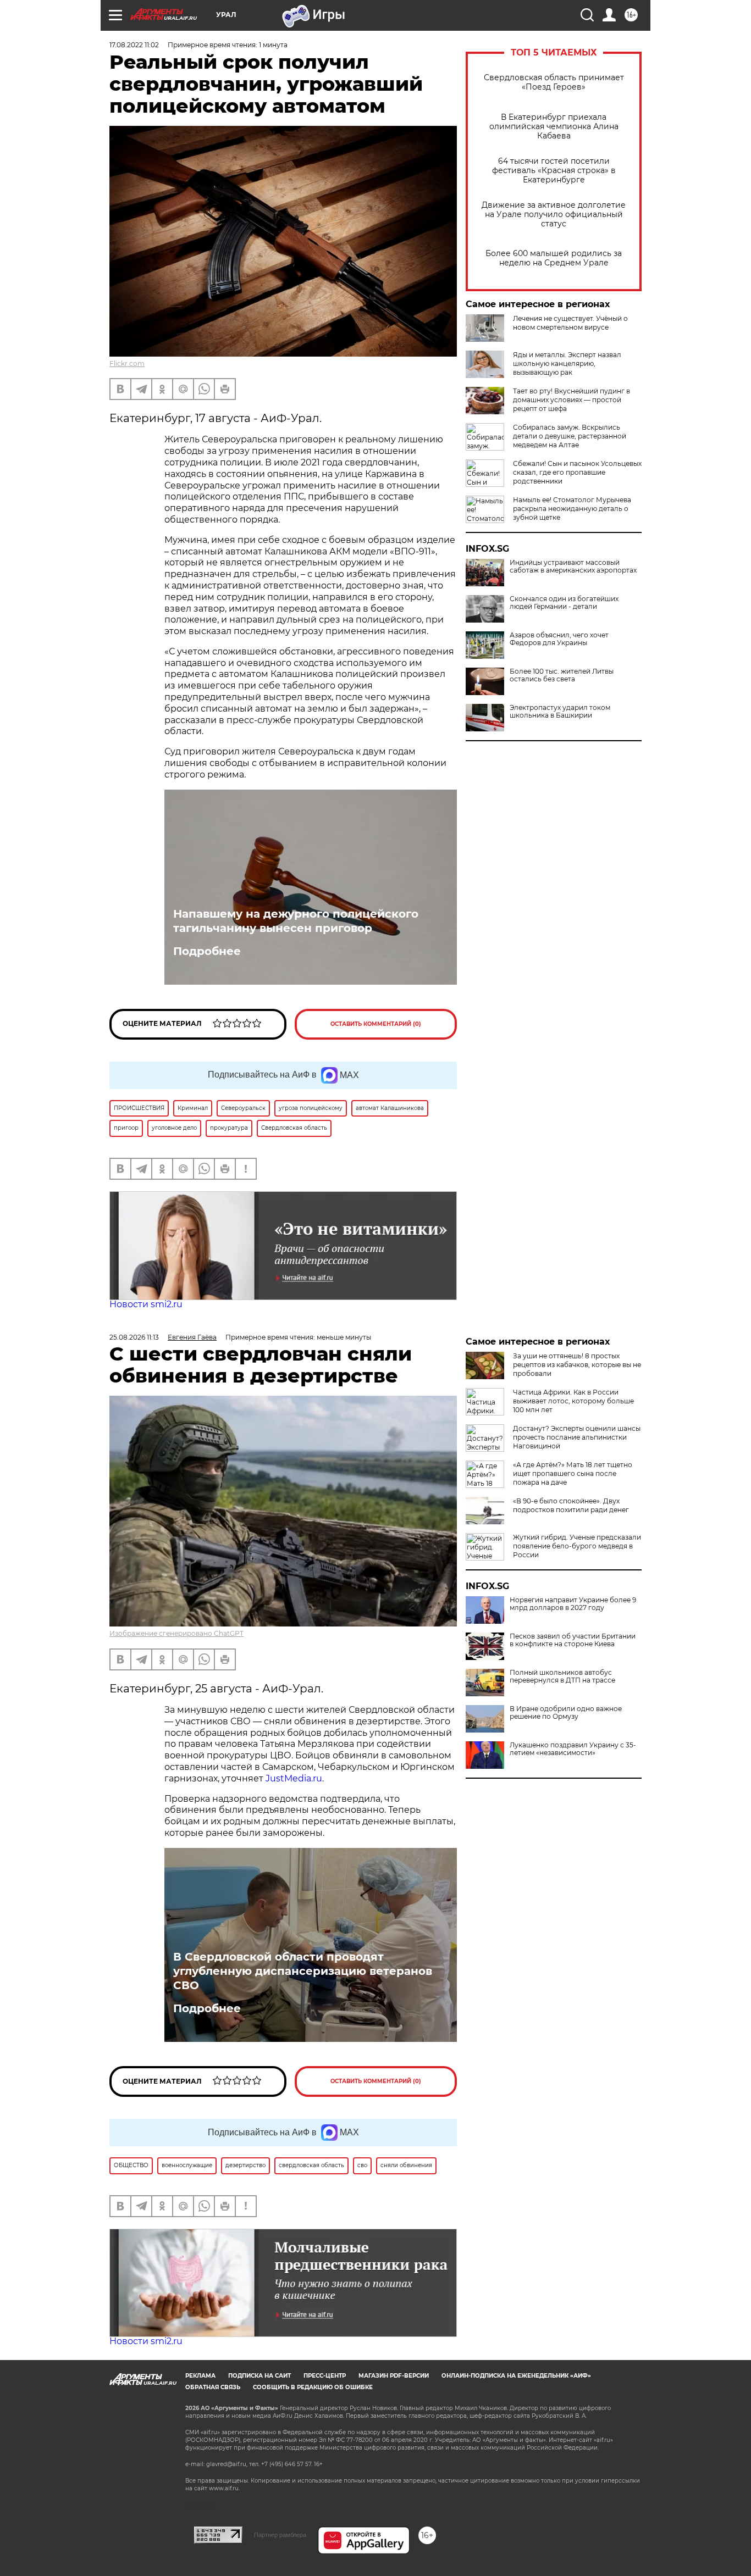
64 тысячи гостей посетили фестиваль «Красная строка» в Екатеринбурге (554, 171)
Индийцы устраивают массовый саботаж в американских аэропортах (573, 567)
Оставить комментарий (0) (376, 1024)
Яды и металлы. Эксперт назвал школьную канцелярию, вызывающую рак (567, 363)
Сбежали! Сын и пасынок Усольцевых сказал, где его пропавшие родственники (577, 472)
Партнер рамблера (280, 2535)
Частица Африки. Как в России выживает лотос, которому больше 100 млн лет (573, 1401)
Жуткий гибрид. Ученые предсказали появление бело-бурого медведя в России (577, 1546)
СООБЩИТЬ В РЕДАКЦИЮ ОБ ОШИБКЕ (313, 2387)
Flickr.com (127, 363)
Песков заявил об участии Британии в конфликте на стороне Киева (573, 1640)
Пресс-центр (325, 2376)
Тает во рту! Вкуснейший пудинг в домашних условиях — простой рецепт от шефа (571, 400)
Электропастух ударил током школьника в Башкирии (560, 712)
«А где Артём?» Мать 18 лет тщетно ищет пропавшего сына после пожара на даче (573, 1473)
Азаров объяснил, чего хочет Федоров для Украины (559, 639)
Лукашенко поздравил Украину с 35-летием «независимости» (573, 1749)
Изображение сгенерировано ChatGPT (176, 1633)
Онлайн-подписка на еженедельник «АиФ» (516, 2376)
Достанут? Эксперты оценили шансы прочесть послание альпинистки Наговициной (577, 1437)
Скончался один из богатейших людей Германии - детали (564, 603)
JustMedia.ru (294, 1778)
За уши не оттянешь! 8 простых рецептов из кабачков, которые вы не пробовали (577, 1365)
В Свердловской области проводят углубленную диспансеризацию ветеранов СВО (303, 1971)
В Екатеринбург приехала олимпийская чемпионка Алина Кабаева (554, 127)
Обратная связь (213, 2387)
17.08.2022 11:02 (134, 45)
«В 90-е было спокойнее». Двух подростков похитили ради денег (571, 1505)
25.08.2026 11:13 (134, 1337)
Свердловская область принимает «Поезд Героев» (554, 82)
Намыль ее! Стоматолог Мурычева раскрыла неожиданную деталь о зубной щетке (572, 509)
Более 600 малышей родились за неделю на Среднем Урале (554, 258)
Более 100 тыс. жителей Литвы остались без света (562, 675)
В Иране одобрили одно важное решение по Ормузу (566, 1713)
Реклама (200, 2376)
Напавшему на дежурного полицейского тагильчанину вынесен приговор (296, 921)
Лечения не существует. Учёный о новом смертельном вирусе (570, 323)
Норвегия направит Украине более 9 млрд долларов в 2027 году (573, 1604)
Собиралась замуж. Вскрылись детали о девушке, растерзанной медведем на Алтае (570, 436)
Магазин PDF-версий (394, 2376)
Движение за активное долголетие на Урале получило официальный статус (554, 215)
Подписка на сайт (259, 2376)
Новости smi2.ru (146, 1304)
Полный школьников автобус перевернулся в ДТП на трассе (562, 1676)
